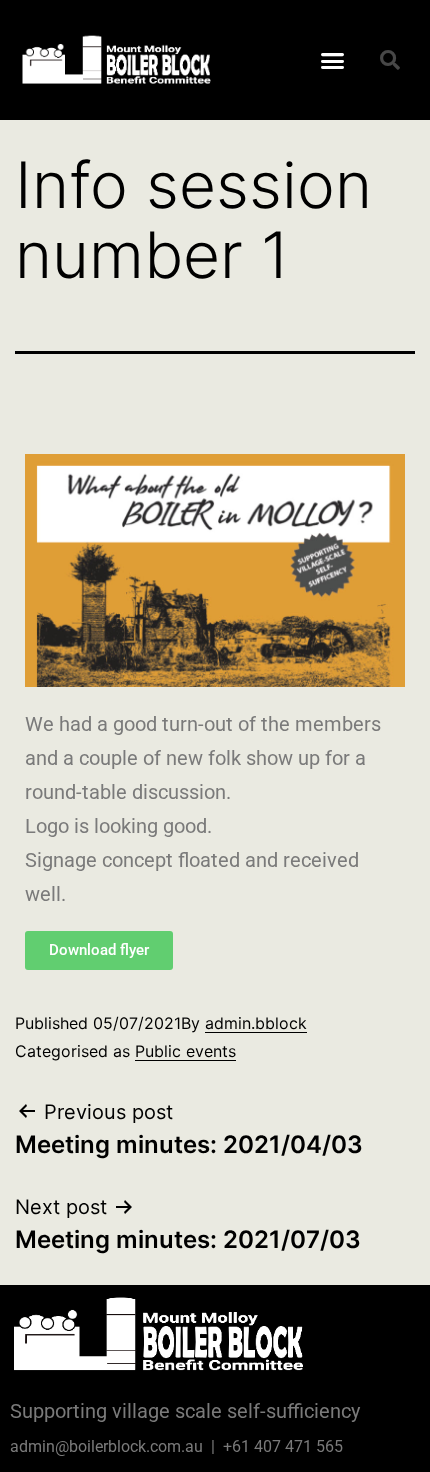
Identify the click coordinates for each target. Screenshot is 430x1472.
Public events (185, 1051)
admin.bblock (256, 1023)
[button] (333, 60)
